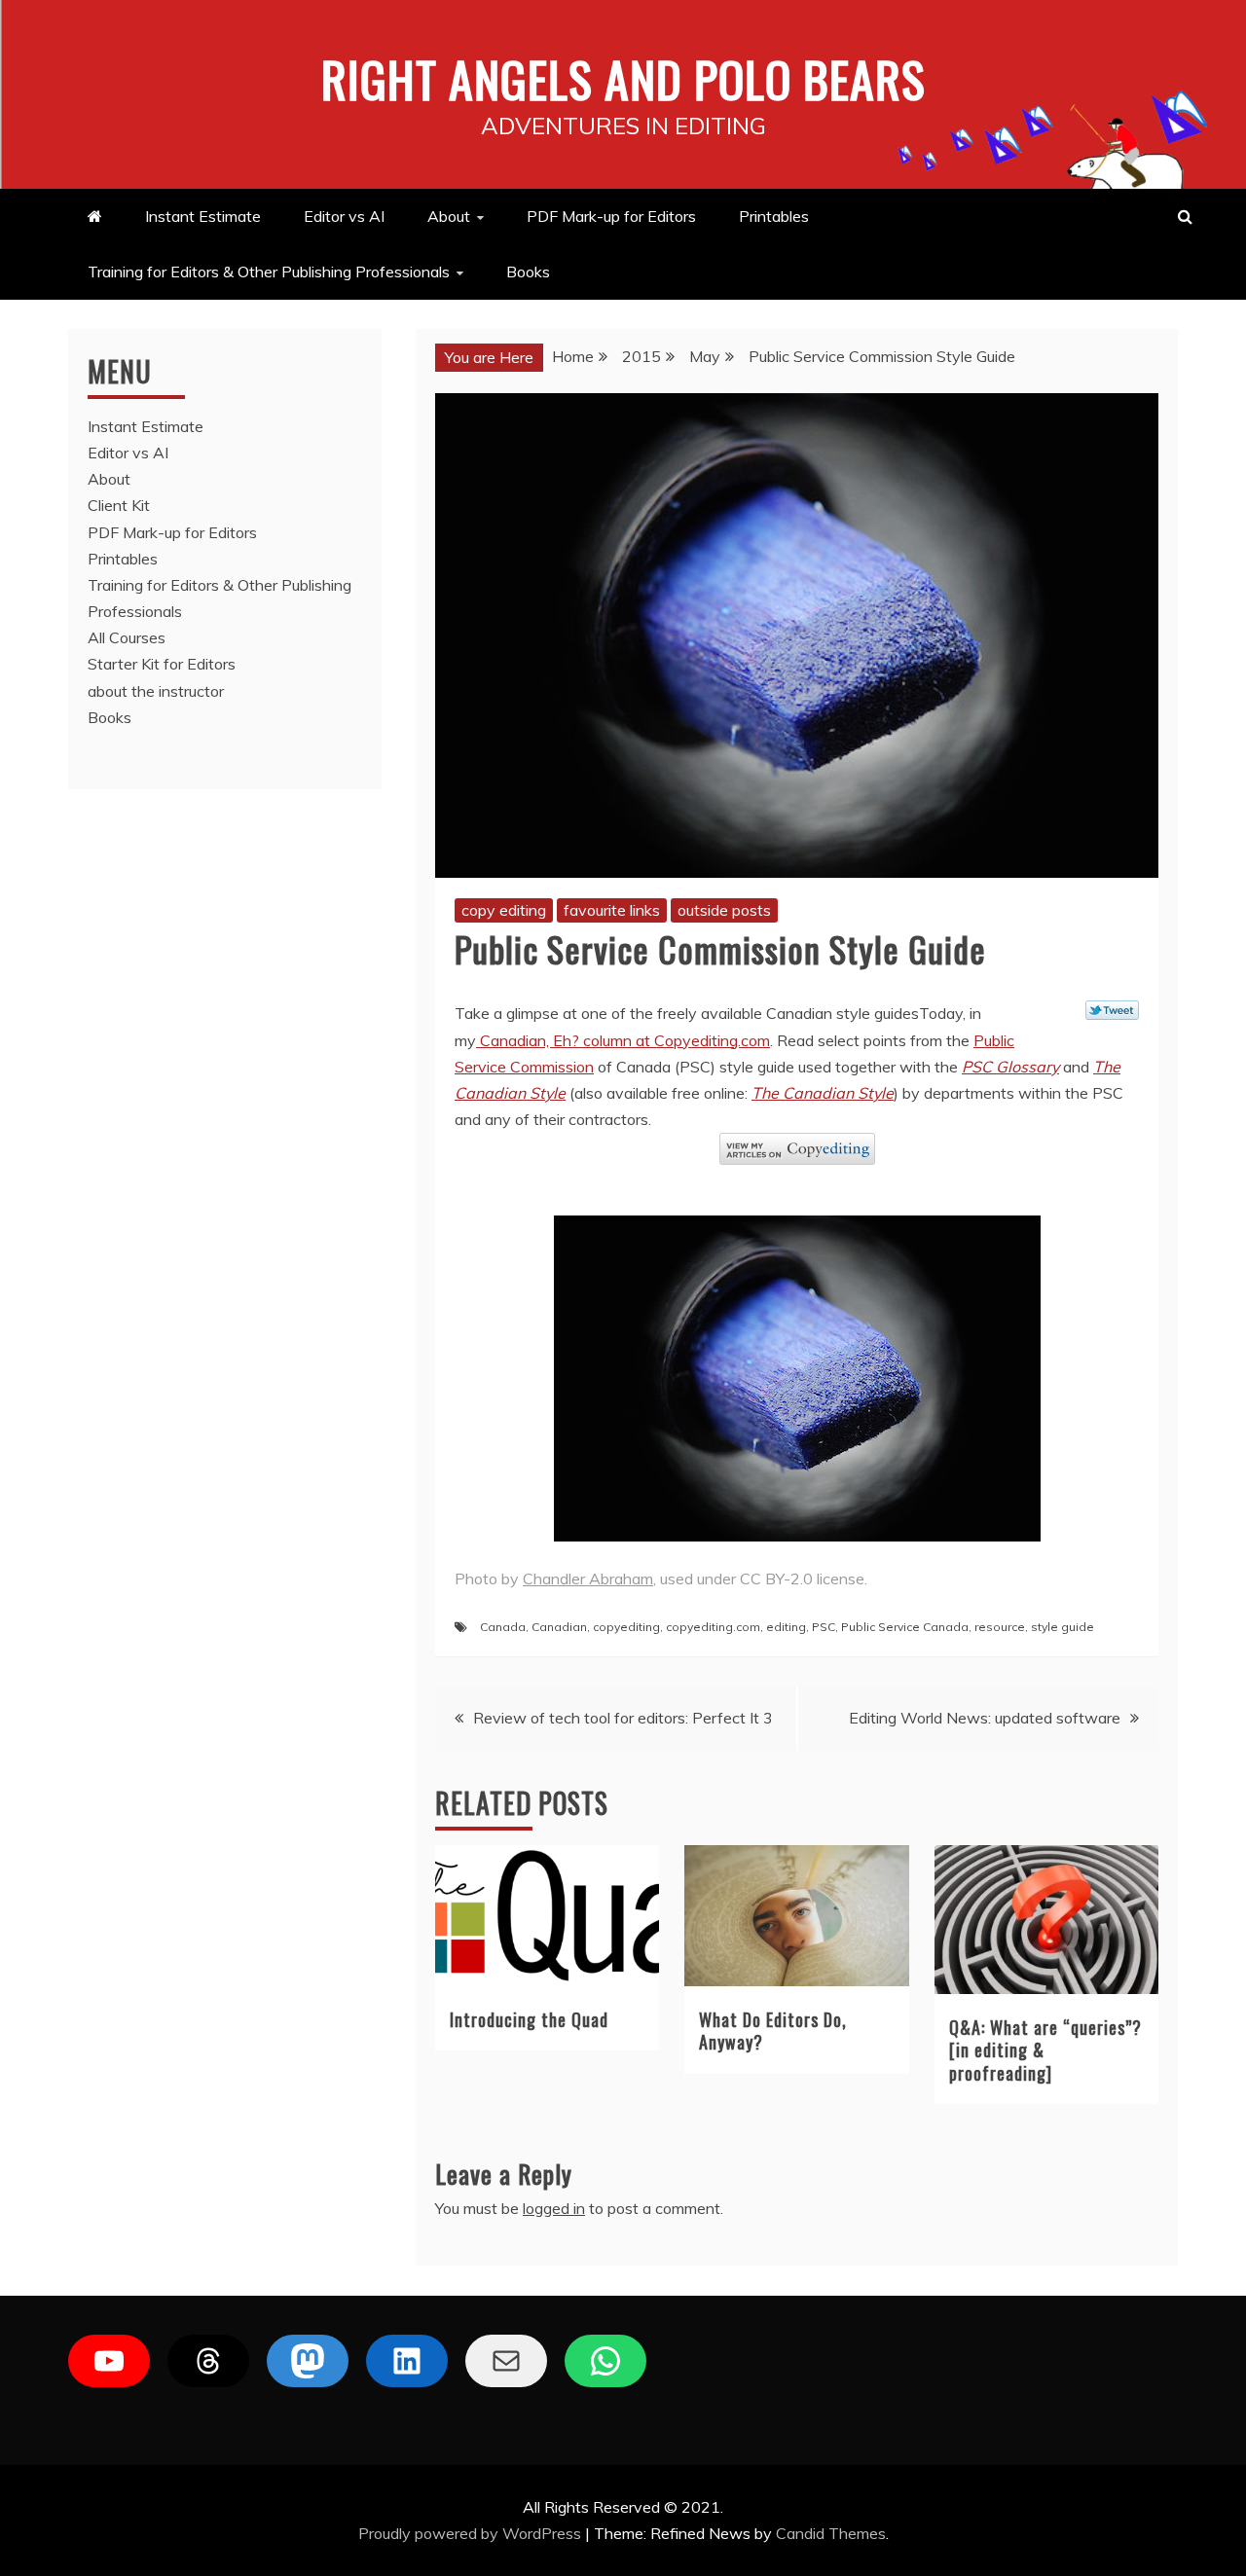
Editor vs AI (344, 216)
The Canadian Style (823, 1093)
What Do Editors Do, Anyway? (773, 2031)
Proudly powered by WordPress (472, 2533)
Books (528, 272)
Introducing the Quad (529, 2019)
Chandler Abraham (588, 1578)
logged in (554, 2208)
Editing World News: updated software (985, 1718)
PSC (824, 1627)
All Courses (127, 637)
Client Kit (119, 505)
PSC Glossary (1010, 1067)
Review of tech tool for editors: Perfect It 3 (623, 1718)
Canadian (559, 1627)
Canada (503, 1627)
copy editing (504, 910)
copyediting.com (713, 1627)
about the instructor (156, 691)
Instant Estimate (203, 216)
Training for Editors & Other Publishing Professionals (269, 272)
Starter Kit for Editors (162, 664)
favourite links (612, 910)
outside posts (724, 910)
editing (786, 1627)
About (449, 216)
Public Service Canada (905, 1627)
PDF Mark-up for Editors (611, 216)
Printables (774, 216)
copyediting (626, 1627)
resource (1000, 1627)
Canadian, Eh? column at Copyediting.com (623, 1040)
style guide (1063, 1627)
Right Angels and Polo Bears (623, 78)
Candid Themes (831, 2533)
